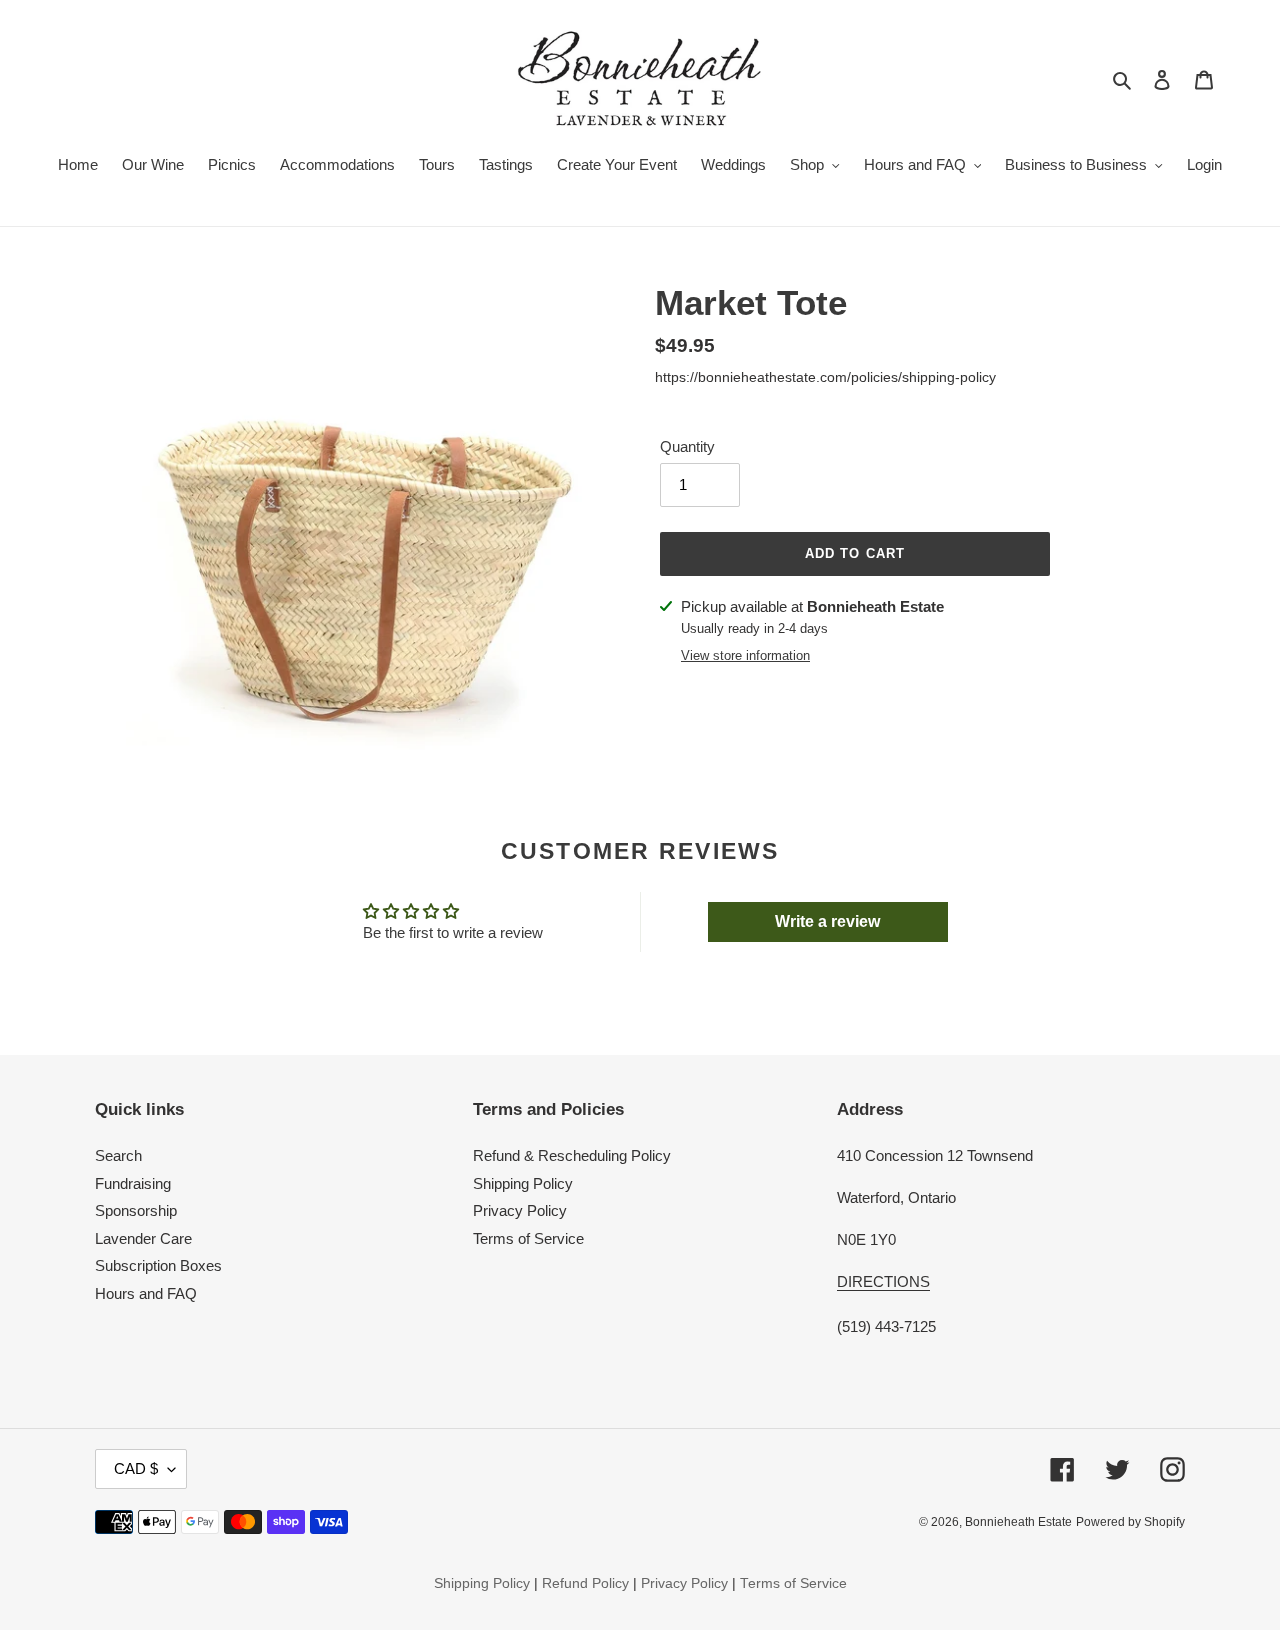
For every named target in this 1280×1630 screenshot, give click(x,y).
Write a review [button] (827, 921)
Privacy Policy (520, 1210)
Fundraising (133, 1183)
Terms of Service (528, 1238)
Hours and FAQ (146, 1293)
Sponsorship (136, 1210)
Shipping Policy (523, 1183)
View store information (745, 655)
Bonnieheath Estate (1018, 1522)
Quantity (687, 446)
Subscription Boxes (158, 1265)
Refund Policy (585, 1583)
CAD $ (136, 1468)
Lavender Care (143, 1238)
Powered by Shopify (1130, 1522)
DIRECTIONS (883, 1281)
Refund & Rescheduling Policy (572, 1155)
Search (118, 1155)
